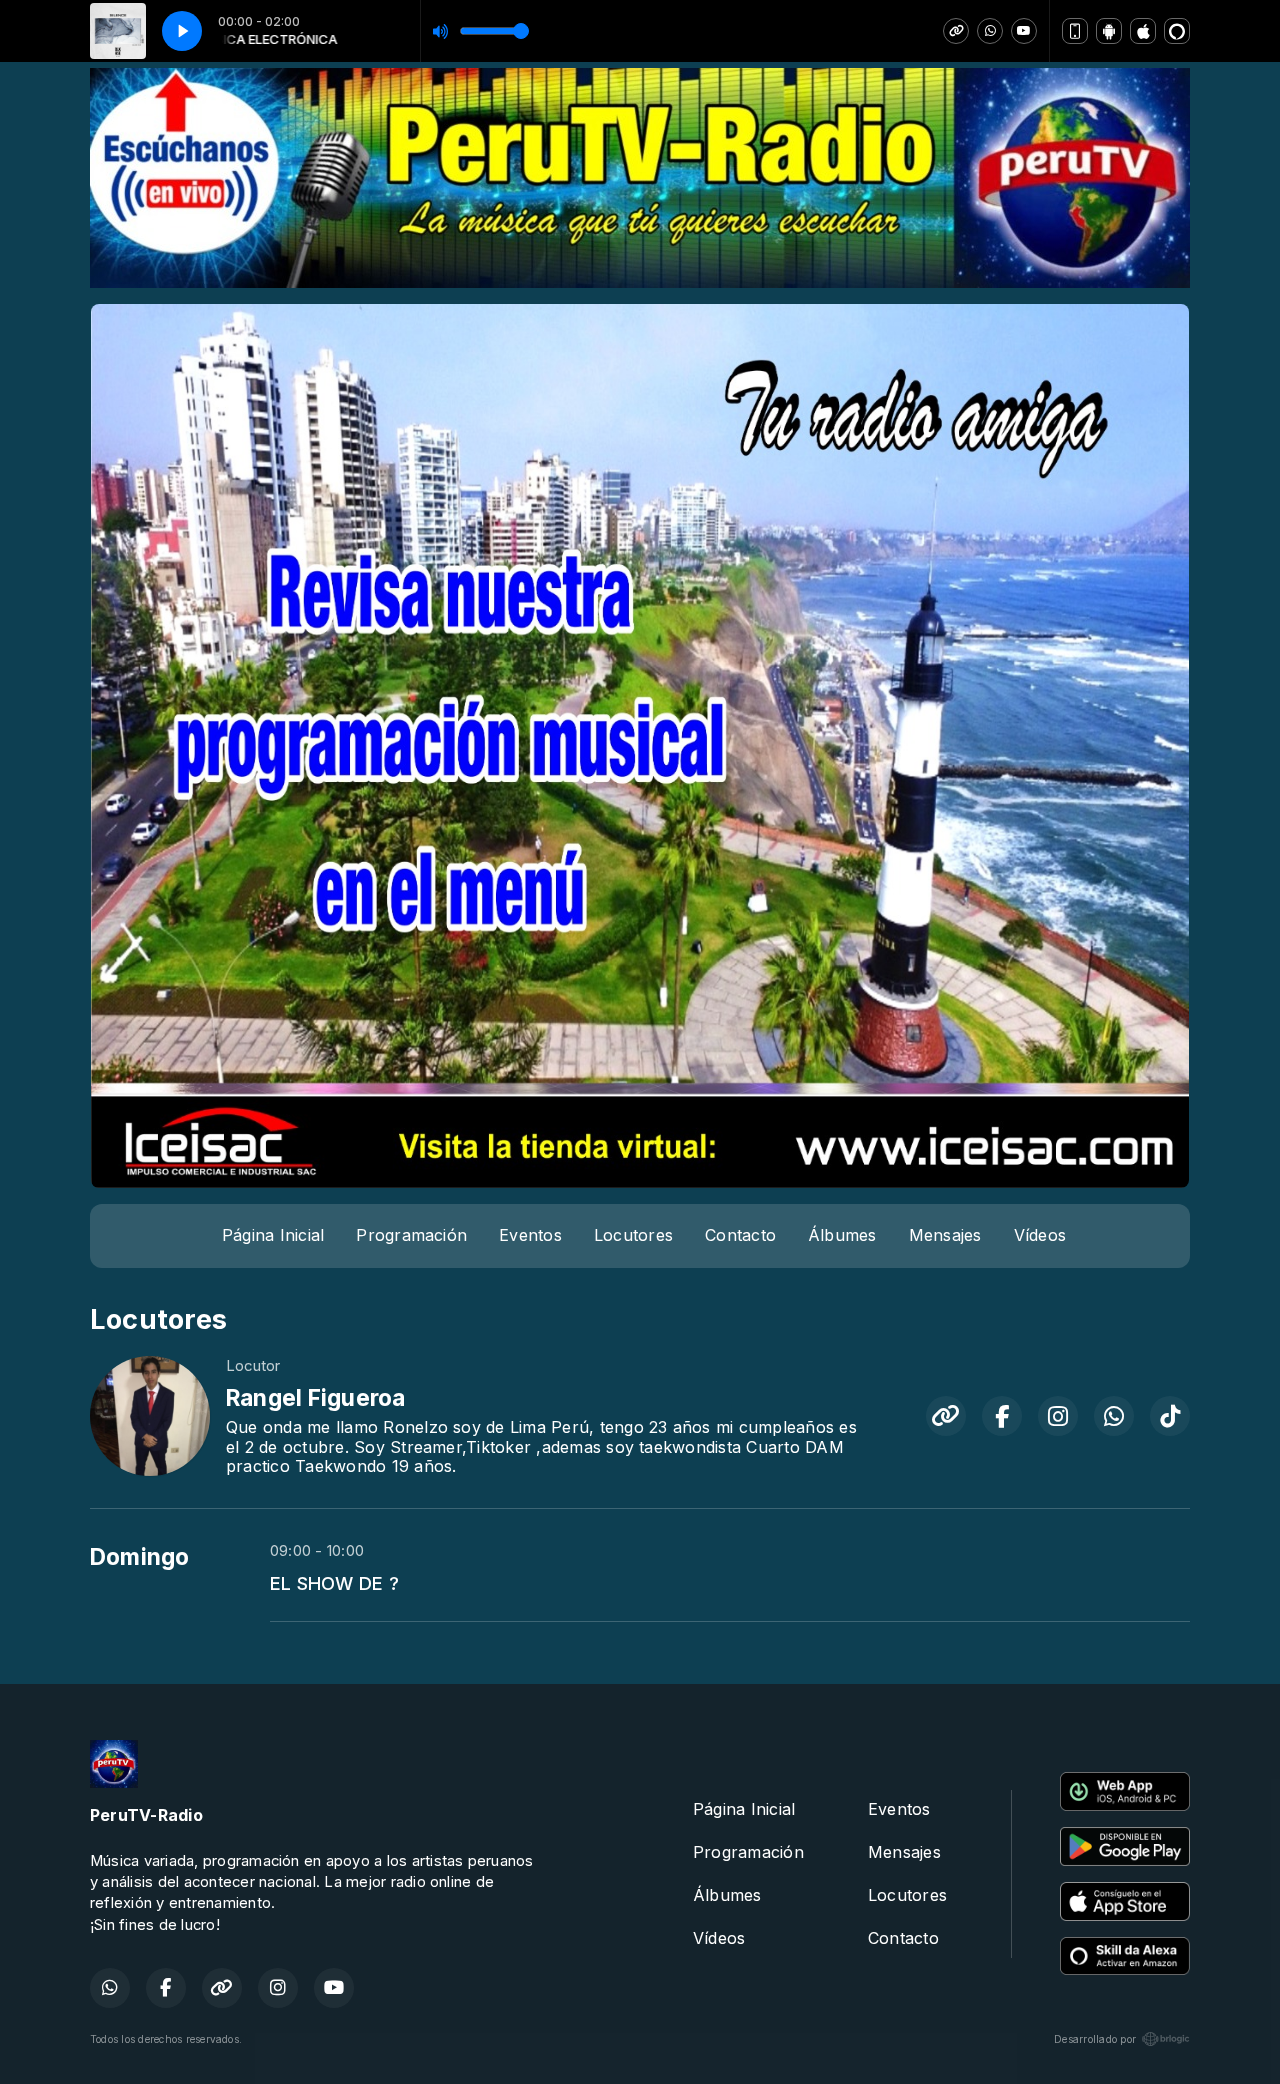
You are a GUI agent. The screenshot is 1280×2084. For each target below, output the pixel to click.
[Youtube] (1024, 31)
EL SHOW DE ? (334, 1583)
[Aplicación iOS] (1143, 31)
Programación (411, 1235)
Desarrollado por (1095, 2039)
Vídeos (1040, 1235)
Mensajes (945, 1235)
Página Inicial (273, 1235)
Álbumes (842, 1235)
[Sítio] (956, 31)
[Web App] (1075, 31)
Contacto (740, 1235)
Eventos (530, 1235)
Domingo (140, 1557)
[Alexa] (1177, 31)
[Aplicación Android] (1109, 31)
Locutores (633, 1235)
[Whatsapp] (990, 31)
